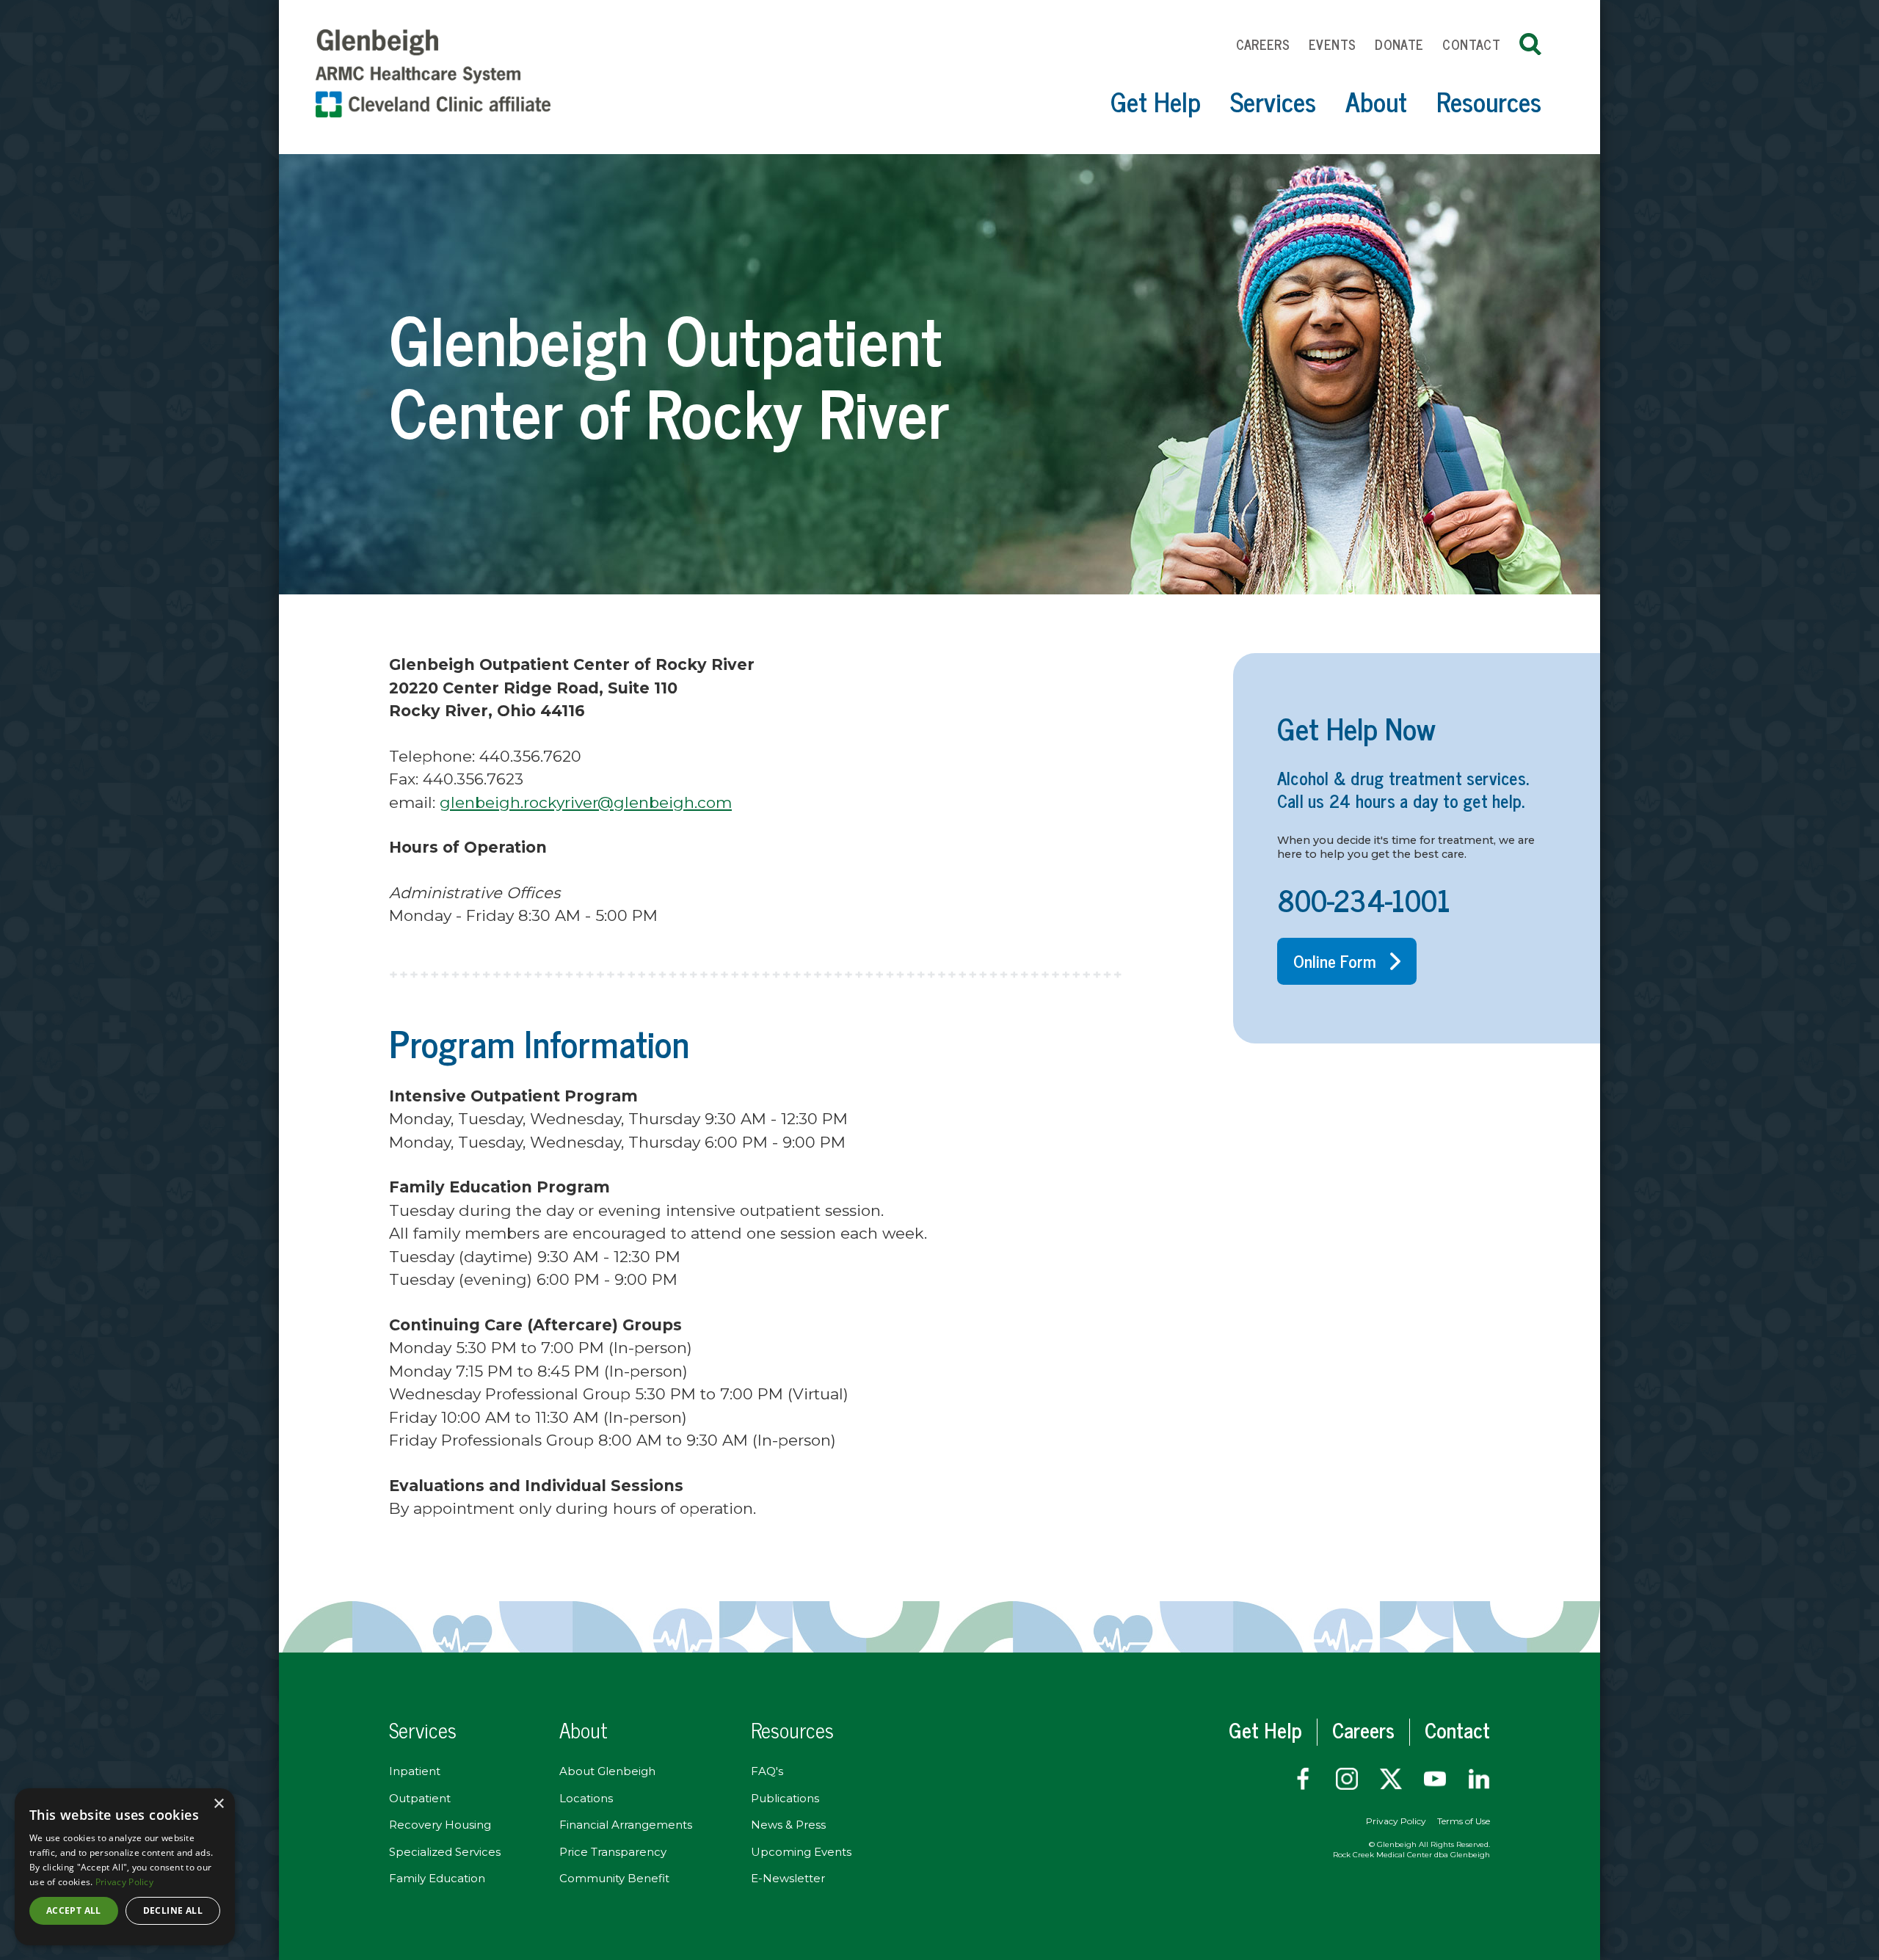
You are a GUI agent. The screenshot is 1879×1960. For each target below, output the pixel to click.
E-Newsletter (788, 1878)
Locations (586, 1798)
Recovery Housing (440, 1825)
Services (1273, 101)
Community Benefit (614, 1878)
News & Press (788, 1825)
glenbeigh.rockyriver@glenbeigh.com (586, 802)
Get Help (1156, 101)
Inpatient (415, 1771)
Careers (1263, 44)
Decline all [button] (173, 1910)
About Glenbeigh (607, 1771)
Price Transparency (613, 1852)
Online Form (1335, 961)
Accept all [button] (74, 1910)
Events (1332, 44)
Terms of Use (1464, 1821)
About (1376, 101)
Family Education (437, 1878)
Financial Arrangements (626, 1825)
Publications (785, 1798)
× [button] (218, 1804)
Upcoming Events (801, 1852)
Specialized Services (445, 1852)
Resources (1489, 101)
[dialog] (125, 1867)
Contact (1471, 44)
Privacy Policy (1396, 1821)
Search (1530, 44)
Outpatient (420, 1798)
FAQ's (767, 1771)
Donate (1399, 44)
